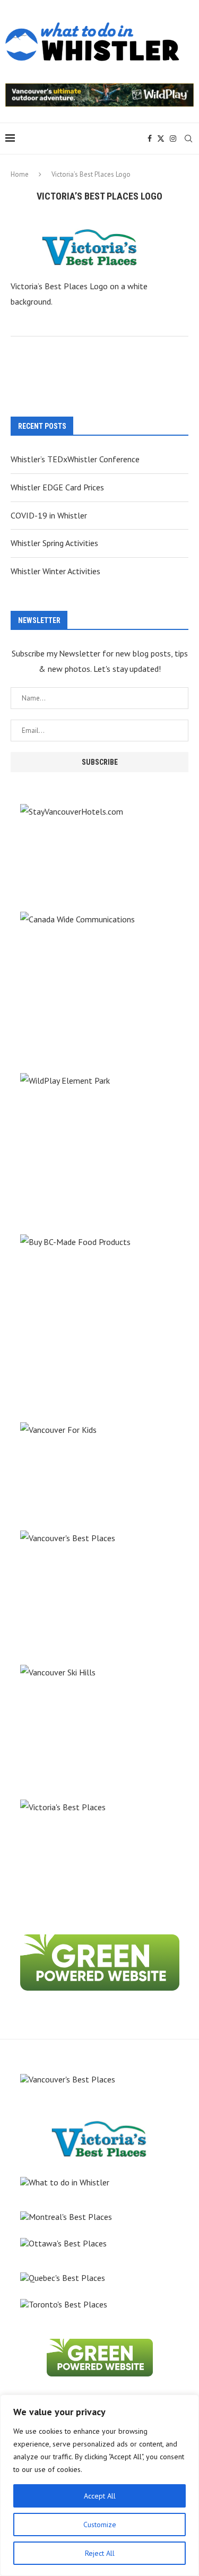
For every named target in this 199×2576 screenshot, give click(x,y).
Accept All (100, 2496)
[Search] (188, 139)
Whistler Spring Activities (54, 543)
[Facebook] (150, 139)
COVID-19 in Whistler (49, 515)
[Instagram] (173, 139)
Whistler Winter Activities (55, 571)
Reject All (100, 2553)
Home (20, 174)
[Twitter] (161, 139)
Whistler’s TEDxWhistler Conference (75, 459)
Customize (100, 2525)
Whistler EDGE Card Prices (57, 487)
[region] (99, 2485)
